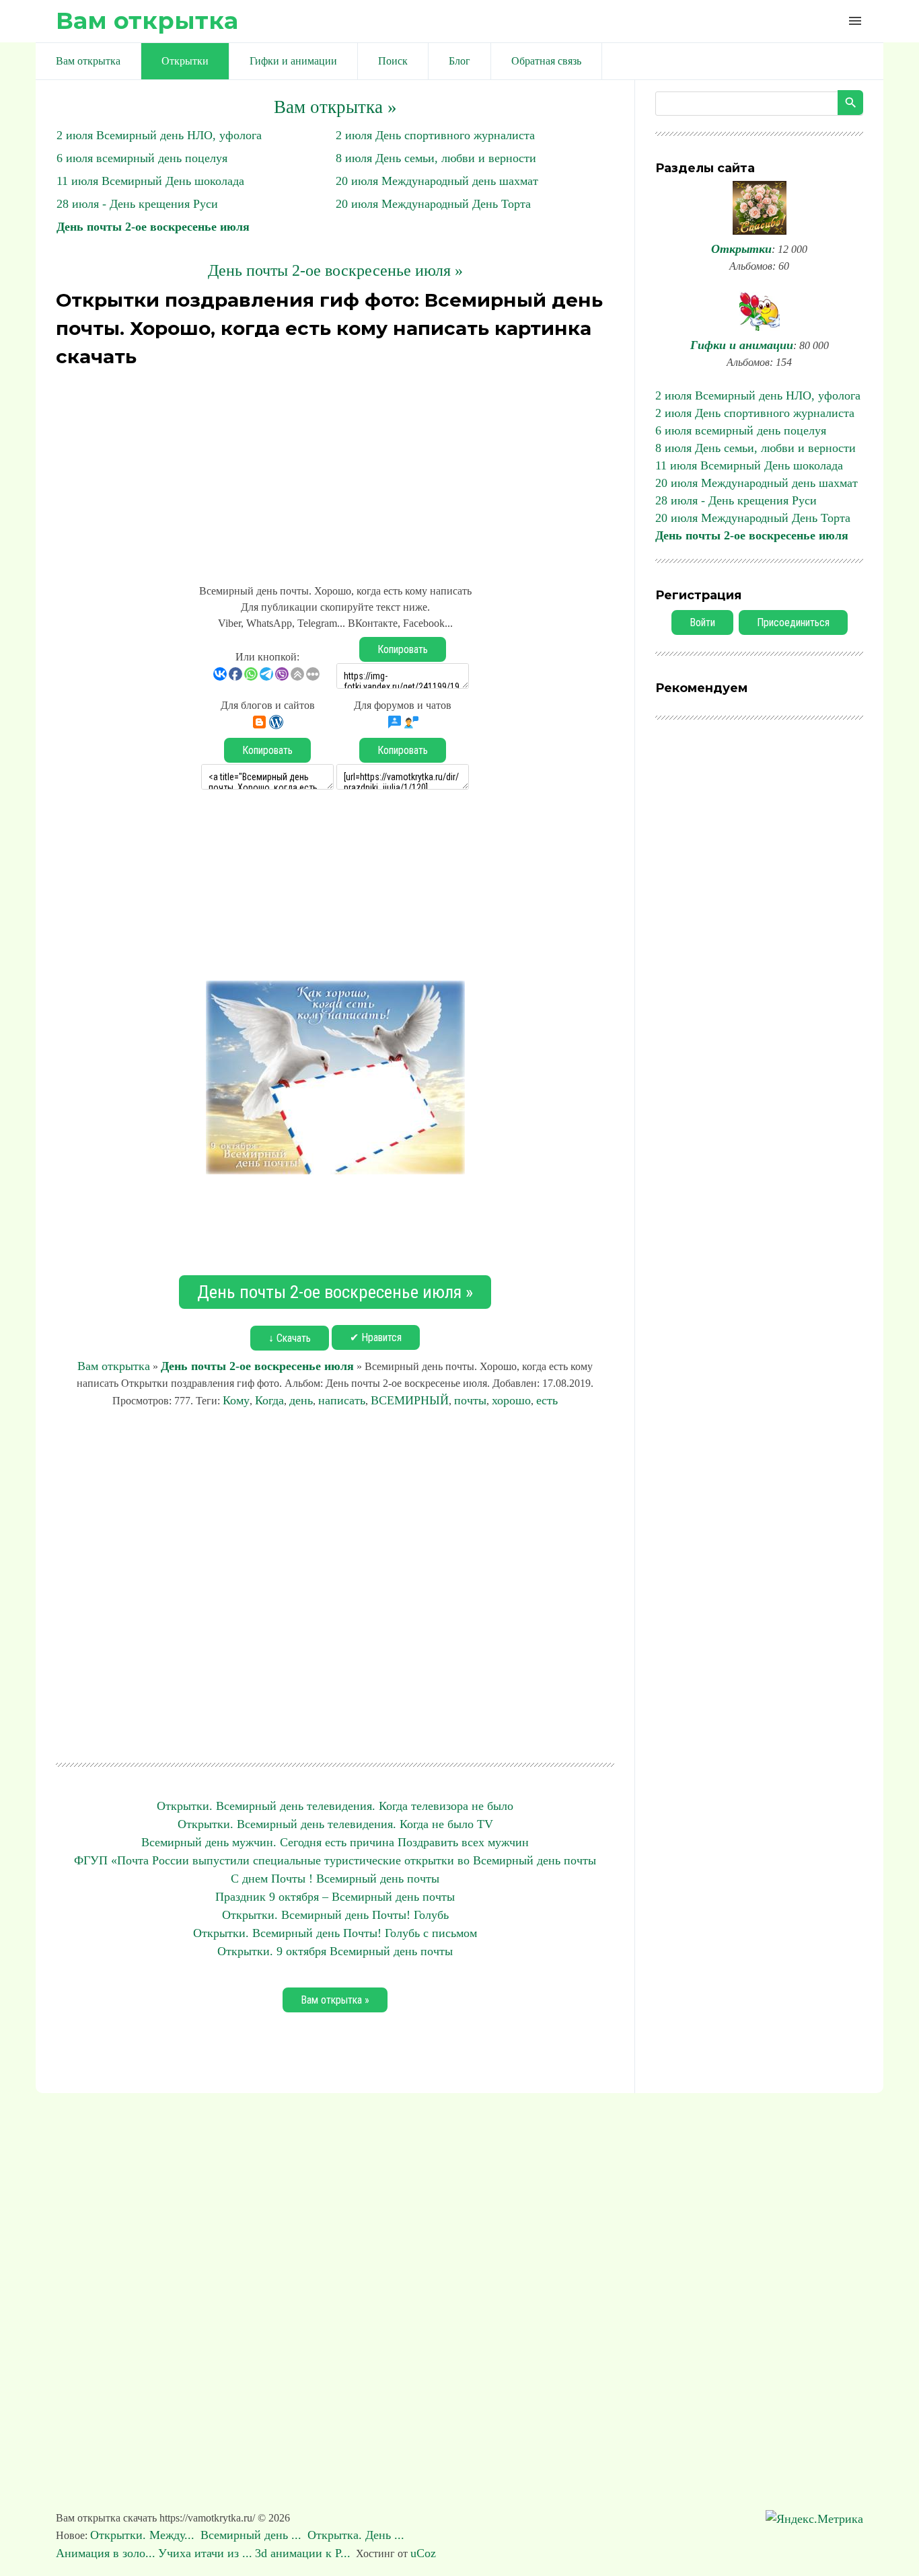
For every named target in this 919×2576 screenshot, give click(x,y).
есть (547, 1400)
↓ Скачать (290, 1338)
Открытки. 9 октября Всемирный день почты (335, 1951)
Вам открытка (147, 21)
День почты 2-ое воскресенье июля (153, 227)
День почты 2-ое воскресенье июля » (335, 270)
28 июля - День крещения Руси (137, 204)
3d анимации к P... (303, 2553)
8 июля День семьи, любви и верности (436, 158)
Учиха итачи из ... (205, 2553)
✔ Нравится (376, 1337)
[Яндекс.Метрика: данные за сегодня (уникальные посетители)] (814, 2519)
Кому (236, 1400)
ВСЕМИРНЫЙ (410, 1400)
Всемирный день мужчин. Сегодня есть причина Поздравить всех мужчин (335, 1842)
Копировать (403, 649)
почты (470, 1400)
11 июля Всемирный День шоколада (150, 181)
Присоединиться (793, 622)
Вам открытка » (335, 107)
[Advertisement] (335, 468)
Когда (269, 1400)
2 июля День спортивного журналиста (435, 135)
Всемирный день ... (253, 2535)
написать (342, 1400)
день (301, 1400)
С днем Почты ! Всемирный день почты (335, 1879)
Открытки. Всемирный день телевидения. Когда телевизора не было (335, 1806)
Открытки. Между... (144, 2535)
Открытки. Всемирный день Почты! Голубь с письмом (335, 1933)
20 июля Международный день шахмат (437, 181)
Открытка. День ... (358, 2535)
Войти (702, 622)
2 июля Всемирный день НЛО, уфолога (159, 135)
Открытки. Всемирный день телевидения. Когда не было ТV (335, 1824)
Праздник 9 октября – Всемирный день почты (335, 1897)
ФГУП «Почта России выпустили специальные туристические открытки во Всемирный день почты (335, 1860)
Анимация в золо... (106, 2553)
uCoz (423, 2553)
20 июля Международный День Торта (433, 204)
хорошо (511, 1400)
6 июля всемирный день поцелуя (142, 158)
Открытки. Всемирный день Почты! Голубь (335, 1915)
